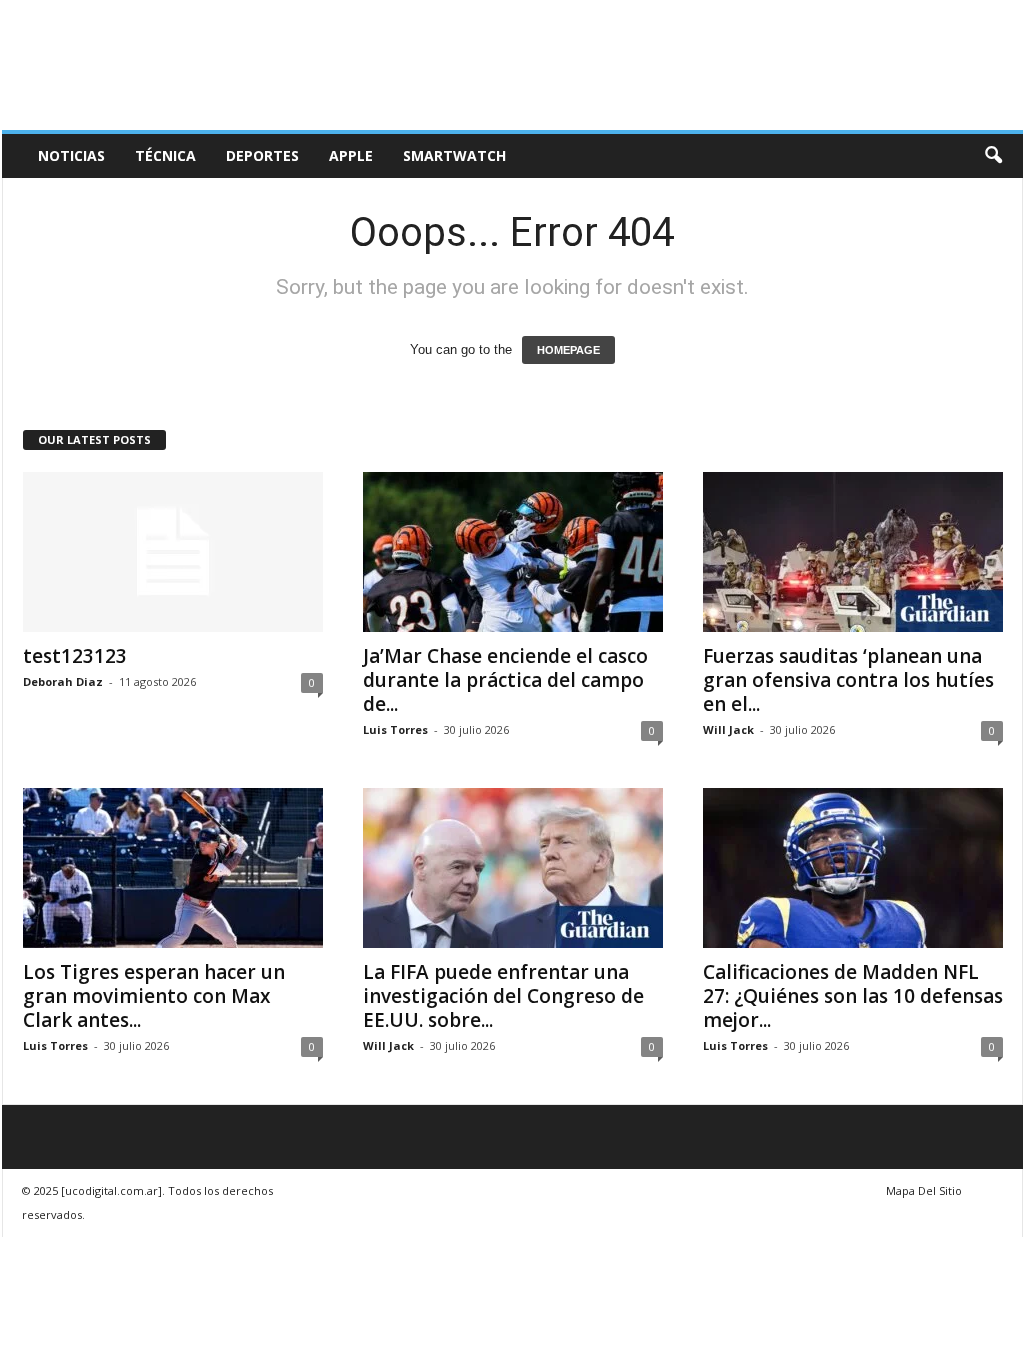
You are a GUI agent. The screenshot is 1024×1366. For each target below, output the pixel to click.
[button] (993, 156)
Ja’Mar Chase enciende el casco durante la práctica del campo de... (505, 680)
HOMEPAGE (568, 350)
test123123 (75, 656)
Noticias (71, 155)
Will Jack (728, 729)
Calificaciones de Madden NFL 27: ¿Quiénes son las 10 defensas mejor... (853, 996)
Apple (351, 155)
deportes (262, 155)
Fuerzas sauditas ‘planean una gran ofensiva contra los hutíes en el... (848, 680)
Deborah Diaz (63, 681)
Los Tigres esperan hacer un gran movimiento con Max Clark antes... (154, 996)
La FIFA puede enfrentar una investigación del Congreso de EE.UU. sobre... (503, 996)
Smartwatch (454, 155)
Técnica (165, 155)
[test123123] (173, 552)
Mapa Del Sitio (924, 1190)
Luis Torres (395, 729)
